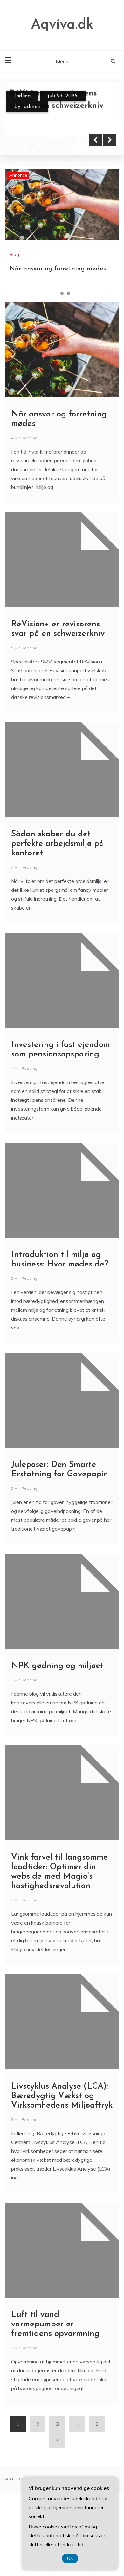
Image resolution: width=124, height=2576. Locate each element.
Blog (14, 236)
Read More (39, 122)
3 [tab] (68, 275)
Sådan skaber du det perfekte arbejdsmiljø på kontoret (58, 825)
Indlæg (22, 95)
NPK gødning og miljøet (57, 1648)
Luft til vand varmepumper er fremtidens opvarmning (55, 2306)
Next (110, 122)
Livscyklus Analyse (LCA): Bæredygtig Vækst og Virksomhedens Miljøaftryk (62, 2078)
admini (32, 106)
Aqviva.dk (62, 25)
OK (70, 2558)
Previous (95, 122)
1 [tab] (56, 275)
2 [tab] (62, 275)
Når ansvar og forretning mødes (58, 251)
